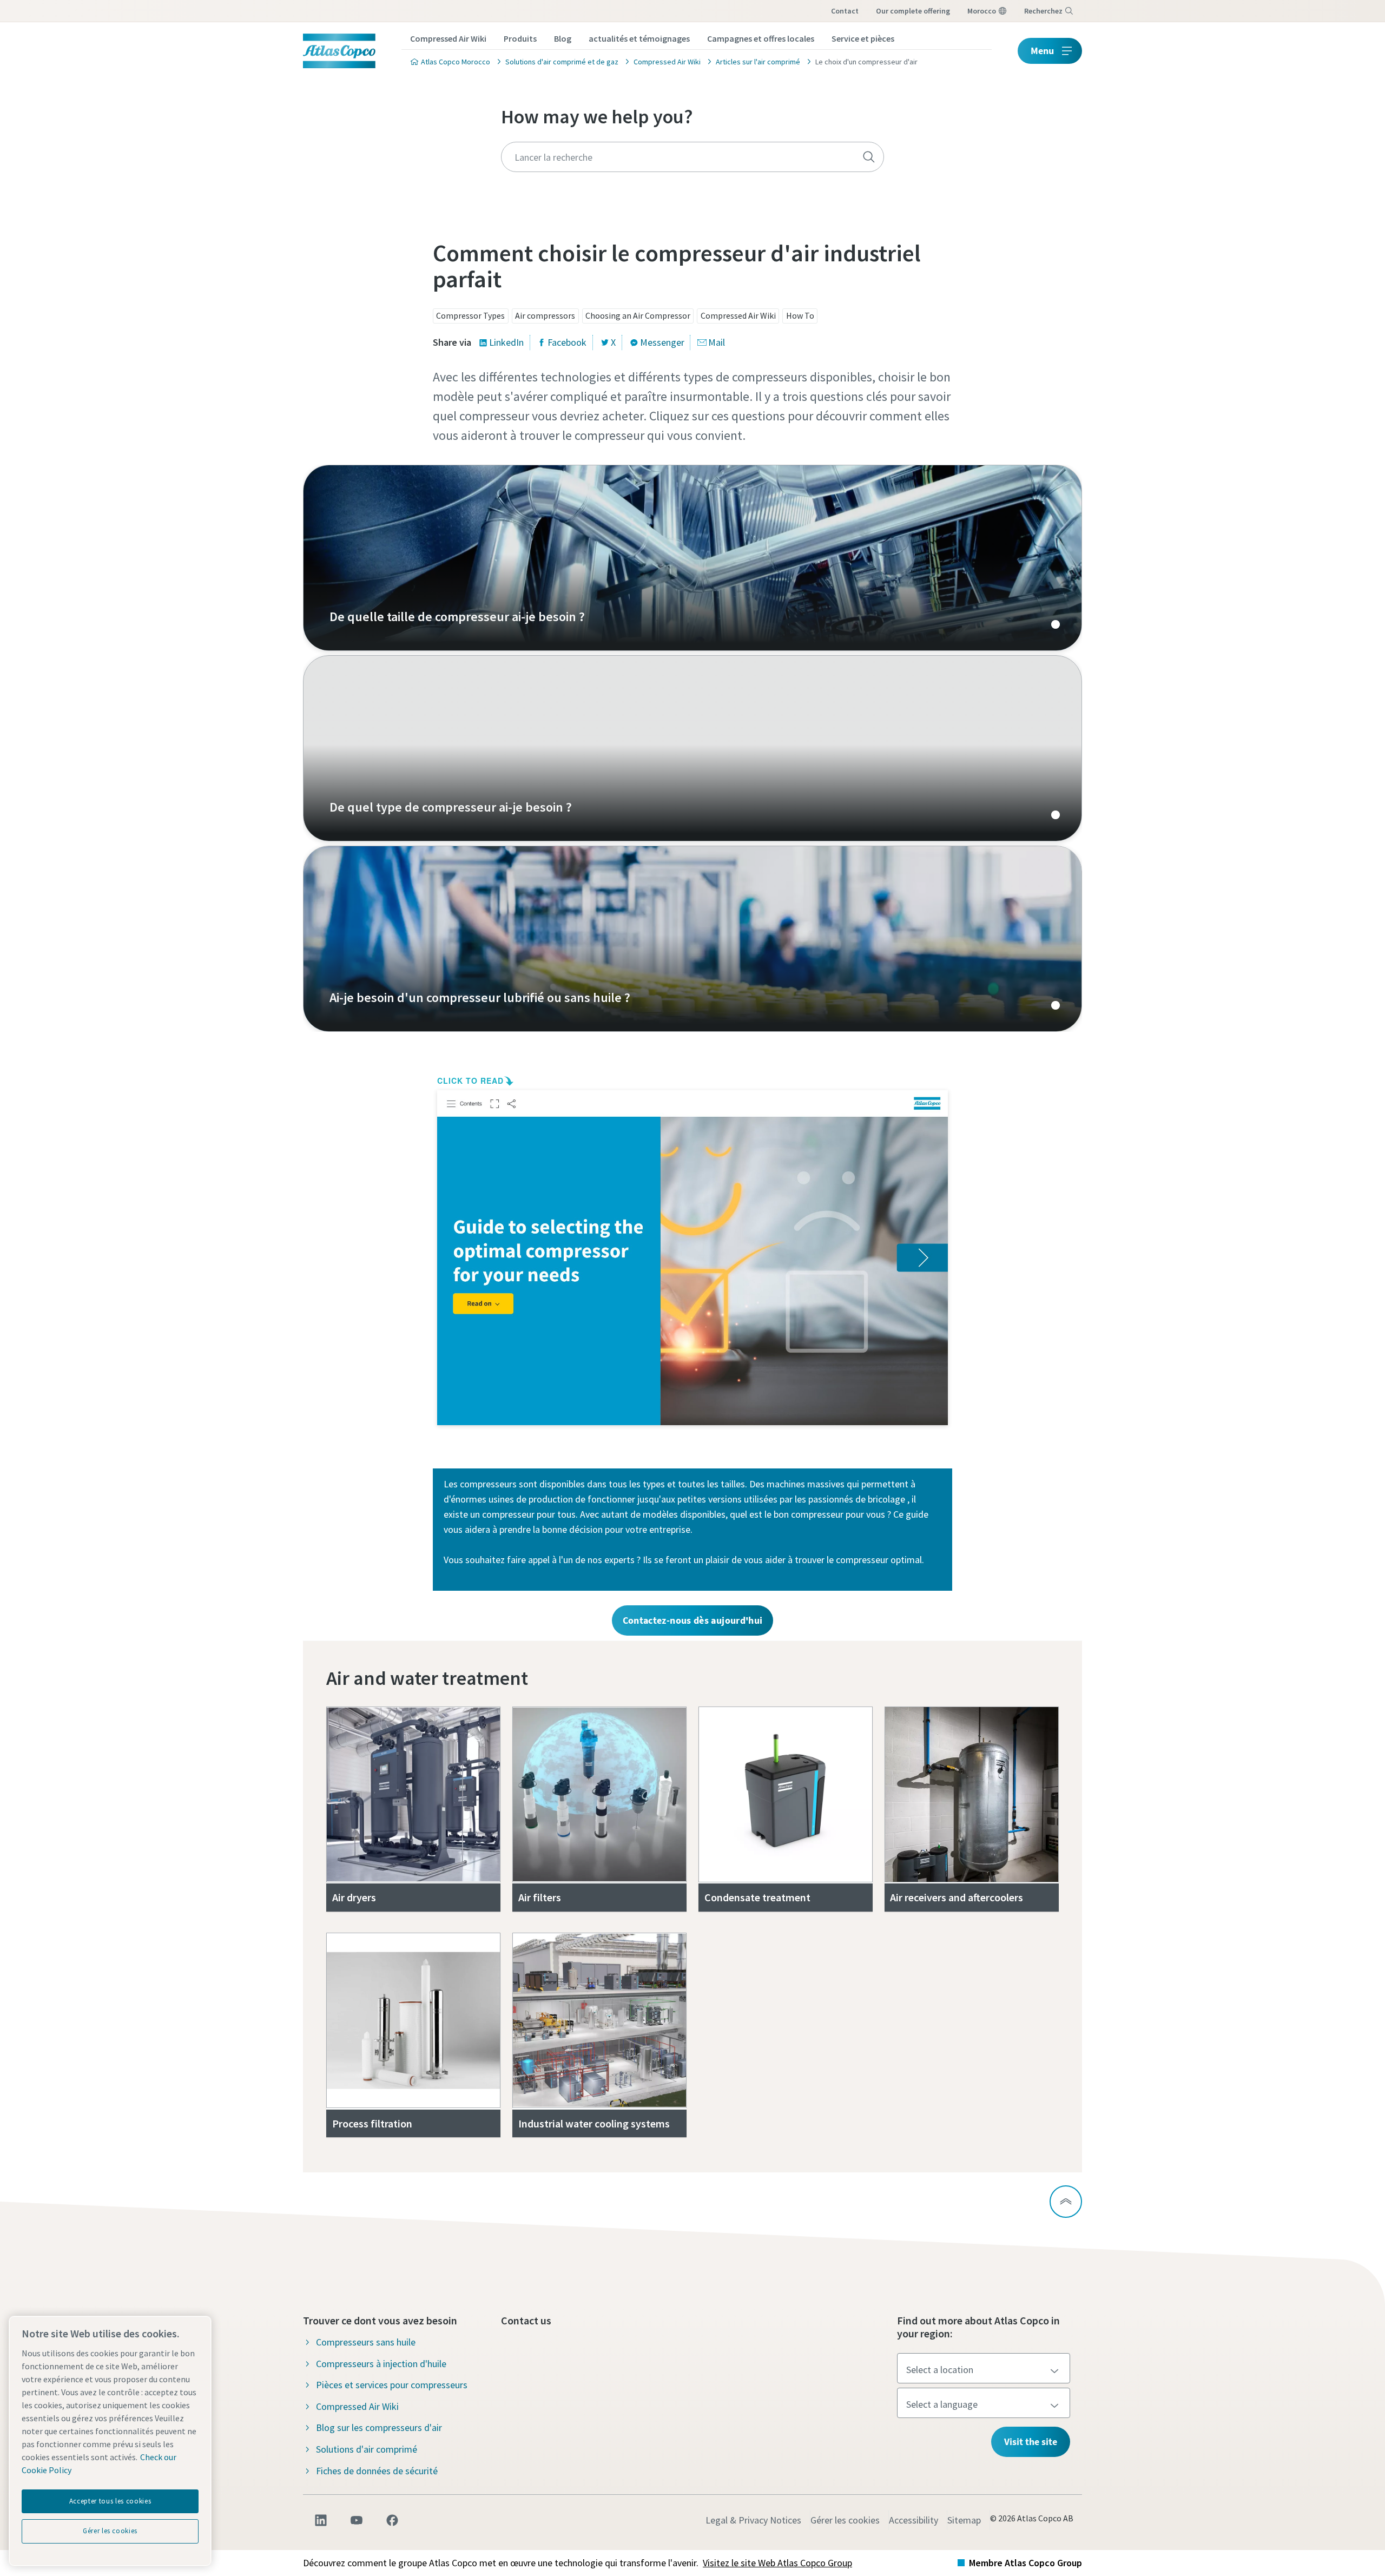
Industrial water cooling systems (594, 2123)
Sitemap (964, 2520)
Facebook (567, 342)
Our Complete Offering (913, 11)
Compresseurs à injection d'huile (381, 2364)
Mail (717, 342)
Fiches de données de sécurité (377, 2471)
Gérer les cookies (845, 2520)
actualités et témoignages (639, 38)
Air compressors (545, 315)
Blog (563, 38)
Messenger (662, 342)
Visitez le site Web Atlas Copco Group (777, 2563)
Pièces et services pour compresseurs (392, 2385)
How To (800, 315)
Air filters (540, 1897)
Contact (845, 11)
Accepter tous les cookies (110, 2501)
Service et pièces (863, 38)
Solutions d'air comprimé (367, 2449)
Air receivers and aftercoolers (957, 1897)
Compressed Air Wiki (448, 38)
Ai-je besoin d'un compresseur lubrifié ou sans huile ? (692, 939)
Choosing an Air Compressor (638, 315)
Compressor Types (470, 315)
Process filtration (372, 2123)
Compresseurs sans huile (366, 2342)
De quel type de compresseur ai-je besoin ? (692, 748)
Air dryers (354, 1897)
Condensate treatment (757, 1897)
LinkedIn (506, 342)
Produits (520, 38)
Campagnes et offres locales (761, 38)
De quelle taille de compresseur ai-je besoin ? (692, 558)
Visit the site (1031, 2442)
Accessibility (914, 2520)
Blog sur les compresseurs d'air (379, 2427)
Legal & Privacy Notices (753, 2520)
